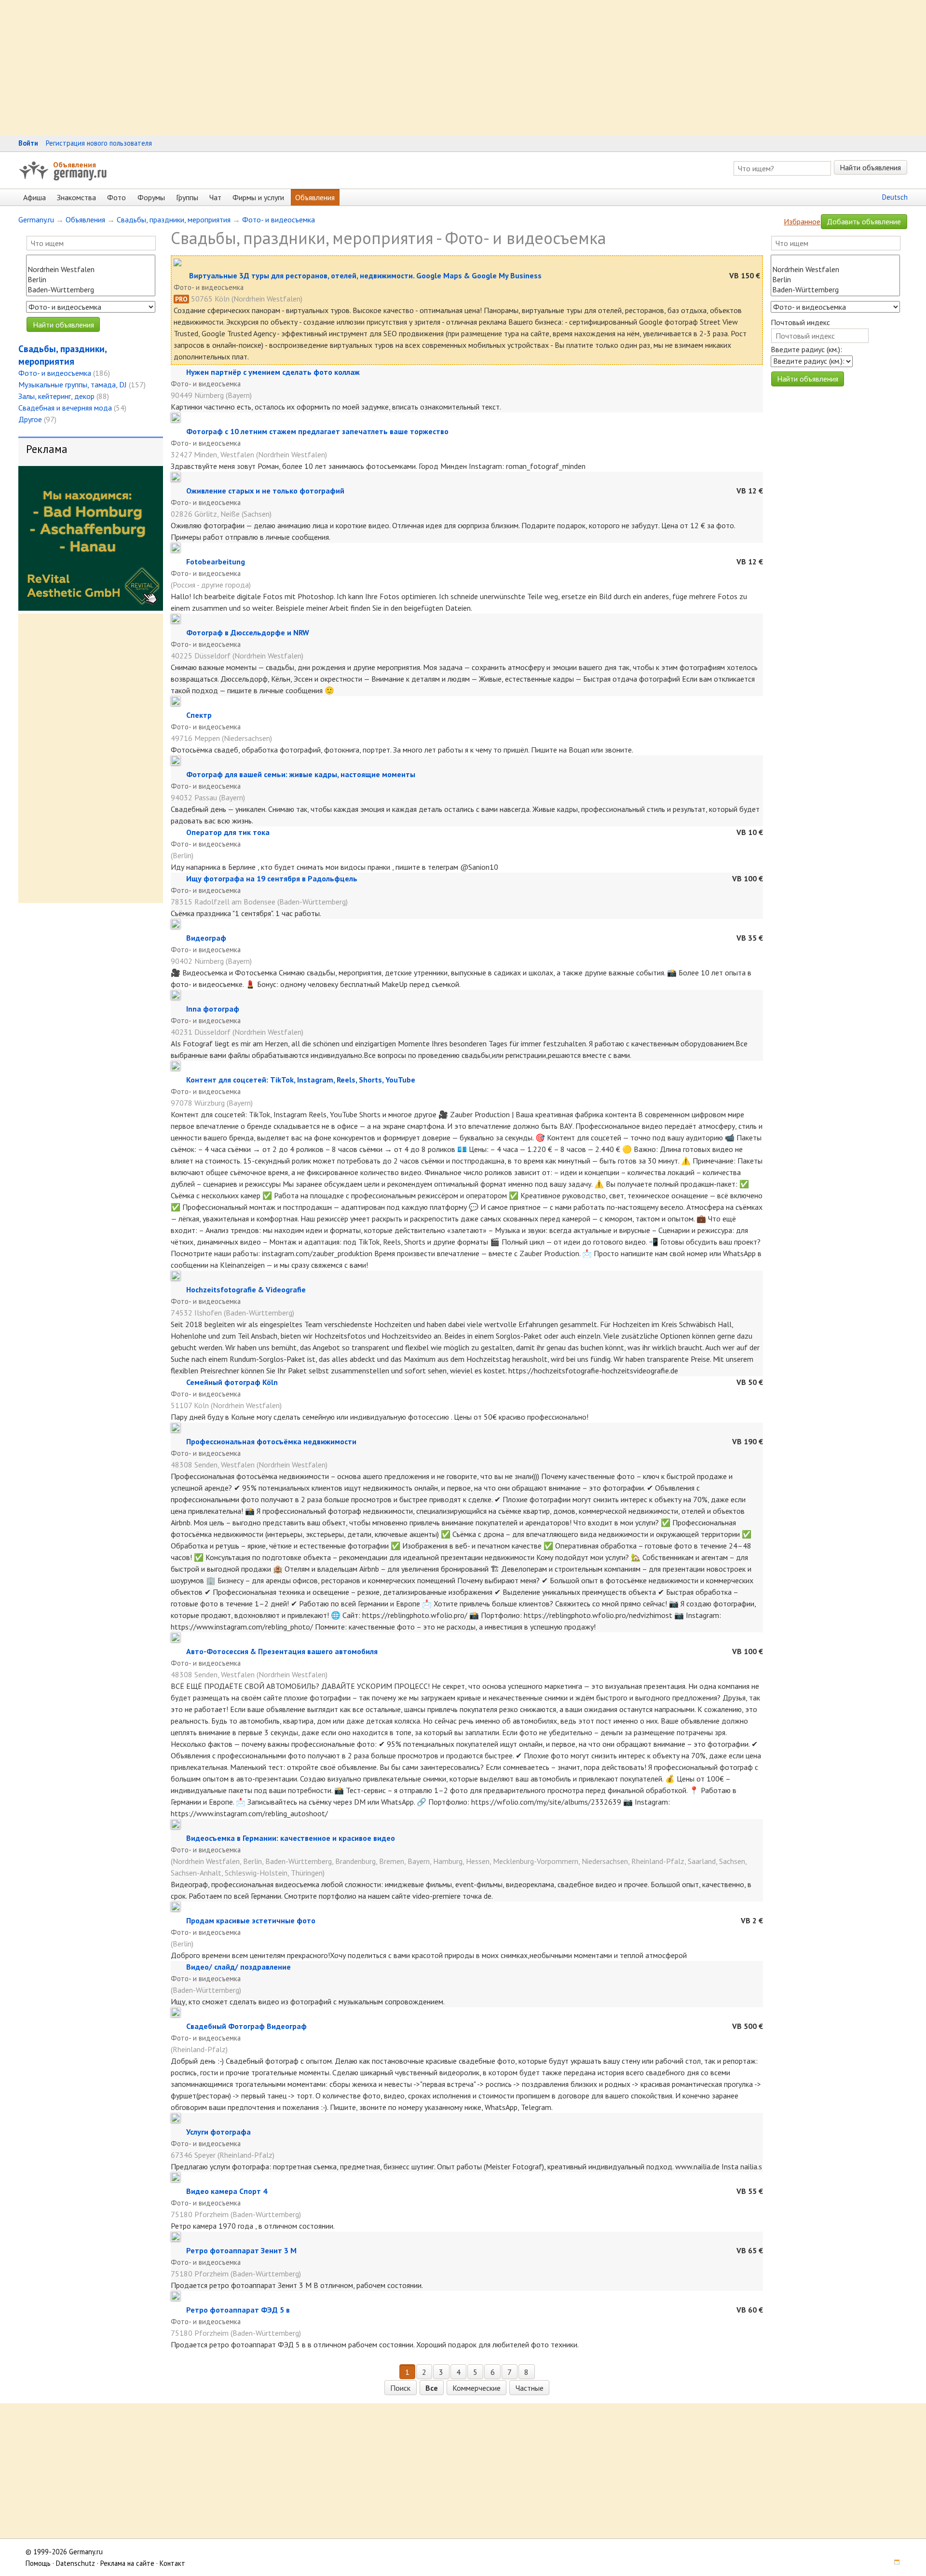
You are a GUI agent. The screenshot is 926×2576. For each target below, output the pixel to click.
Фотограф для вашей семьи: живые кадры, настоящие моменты (301, 774)
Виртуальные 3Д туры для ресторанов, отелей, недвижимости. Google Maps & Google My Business (365, 275)
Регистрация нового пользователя (99, 143)
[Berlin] (91, 280)
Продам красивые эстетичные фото (251, 1920)
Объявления (75, 164)
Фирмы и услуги (258, 197)
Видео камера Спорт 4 (227, 2191)
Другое (30, 419)
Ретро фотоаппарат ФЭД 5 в (238, 2310)
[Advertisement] (289, 68)
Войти (28, 143)
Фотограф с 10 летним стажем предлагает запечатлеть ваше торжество (317, 431)
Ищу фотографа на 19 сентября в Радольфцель (272, 878)
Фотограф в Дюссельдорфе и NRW (248, 632)
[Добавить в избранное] (181, 275)
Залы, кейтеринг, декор (56, 396)
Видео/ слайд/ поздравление (238, 1967)
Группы (187, 197)
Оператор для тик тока (228, 832)
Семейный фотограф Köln (232, 1382)
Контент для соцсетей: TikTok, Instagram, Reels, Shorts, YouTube (301, 1080)
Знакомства (76, 197)
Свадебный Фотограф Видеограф (246, 2026)
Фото (116, 197)
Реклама (47, 449)
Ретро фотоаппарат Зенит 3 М (241, 2250)
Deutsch (895, 197)
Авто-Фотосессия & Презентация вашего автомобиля (282, 1651)
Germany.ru (36, 219)
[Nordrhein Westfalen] (91, 269)
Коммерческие (477, 2388)
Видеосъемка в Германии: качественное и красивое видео (291, 1838)
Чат (215, 197)
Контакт (172, 2563)
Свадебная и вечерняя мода (65, 408)
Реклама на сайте (127, 2563)
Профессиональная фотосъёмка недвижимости (271, 1441)
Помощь (38, 2563)
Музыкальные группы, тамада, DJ (73, 384)
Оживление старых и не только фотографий (265, 491)
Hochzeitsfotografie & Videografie (246, 1289)
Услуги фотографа (218, 2132)
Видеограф (206, 938)
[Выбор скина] (894, 2563)
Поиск (400, 2388)
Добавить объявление (864, 221)
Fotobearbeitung (216, 562)
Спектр (199, 715)
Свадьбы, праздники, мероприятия (174, 219)
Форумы (151, 197)
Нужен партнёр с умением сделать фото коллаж (273, 372)
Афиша (34, 197)
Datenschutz (75, 2563)
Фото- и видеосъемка (279, 219)
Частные (530, 2388)
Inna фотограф (213, 1009)
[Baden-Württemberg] (91, 290)
